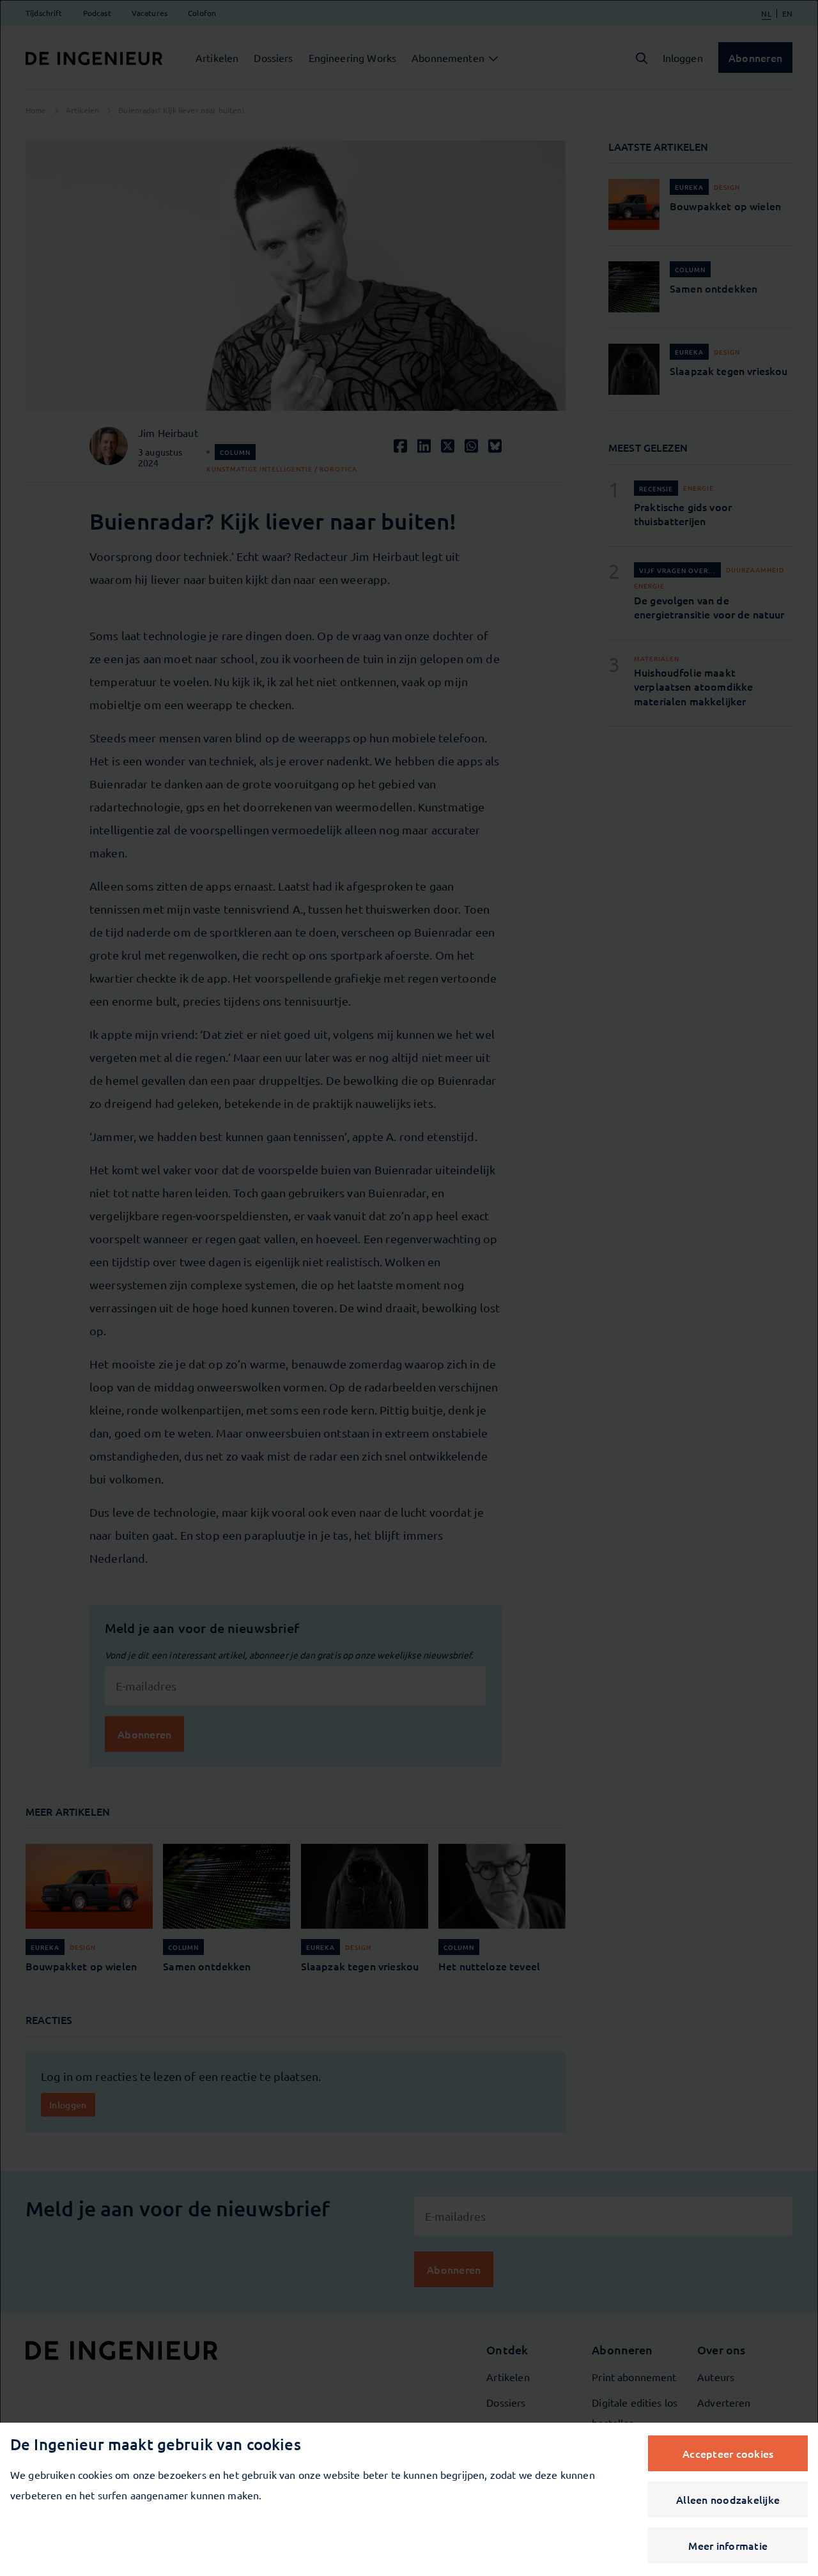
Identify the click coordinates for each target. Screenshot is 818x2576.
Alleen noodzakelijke (728, 2499)
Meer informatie (728, 2545)
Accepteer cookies (728, 2453)
